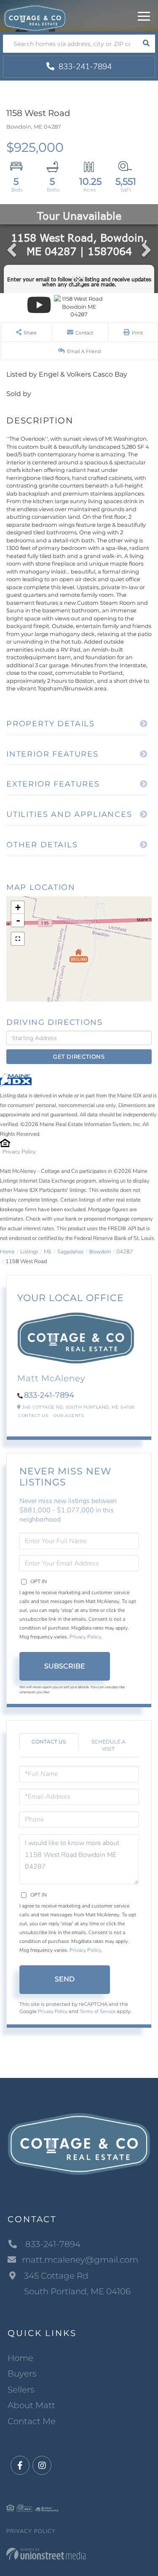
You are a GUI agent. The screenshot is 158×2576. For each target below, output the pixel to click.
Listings (29, 1252)
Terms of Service (98, 2011)
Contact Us (33, 1416)
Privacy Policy (19, 1152)
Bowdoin (100, 1252)
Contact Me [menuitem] (32, 2421)
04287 (125, 1252)
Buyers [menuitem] (22, 2374)
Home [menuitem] (20, 2358)
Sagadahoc (71, 1252)
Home (7, 1252)
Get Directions (79, 1056)
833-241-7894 (84, 67)
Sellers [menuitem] (21, 2390)
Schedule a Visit (108, 1745)
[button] (146, 44)
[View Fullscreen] (18, 939)
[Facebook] (20, 2466)
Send (65, 1979)
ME (48, 1252)
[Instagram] (42, 2466)
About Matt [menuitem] (31, 2405)
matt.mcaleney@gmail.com (80, 2260)
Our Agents (68, 1416)
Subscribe (65, 1666)
